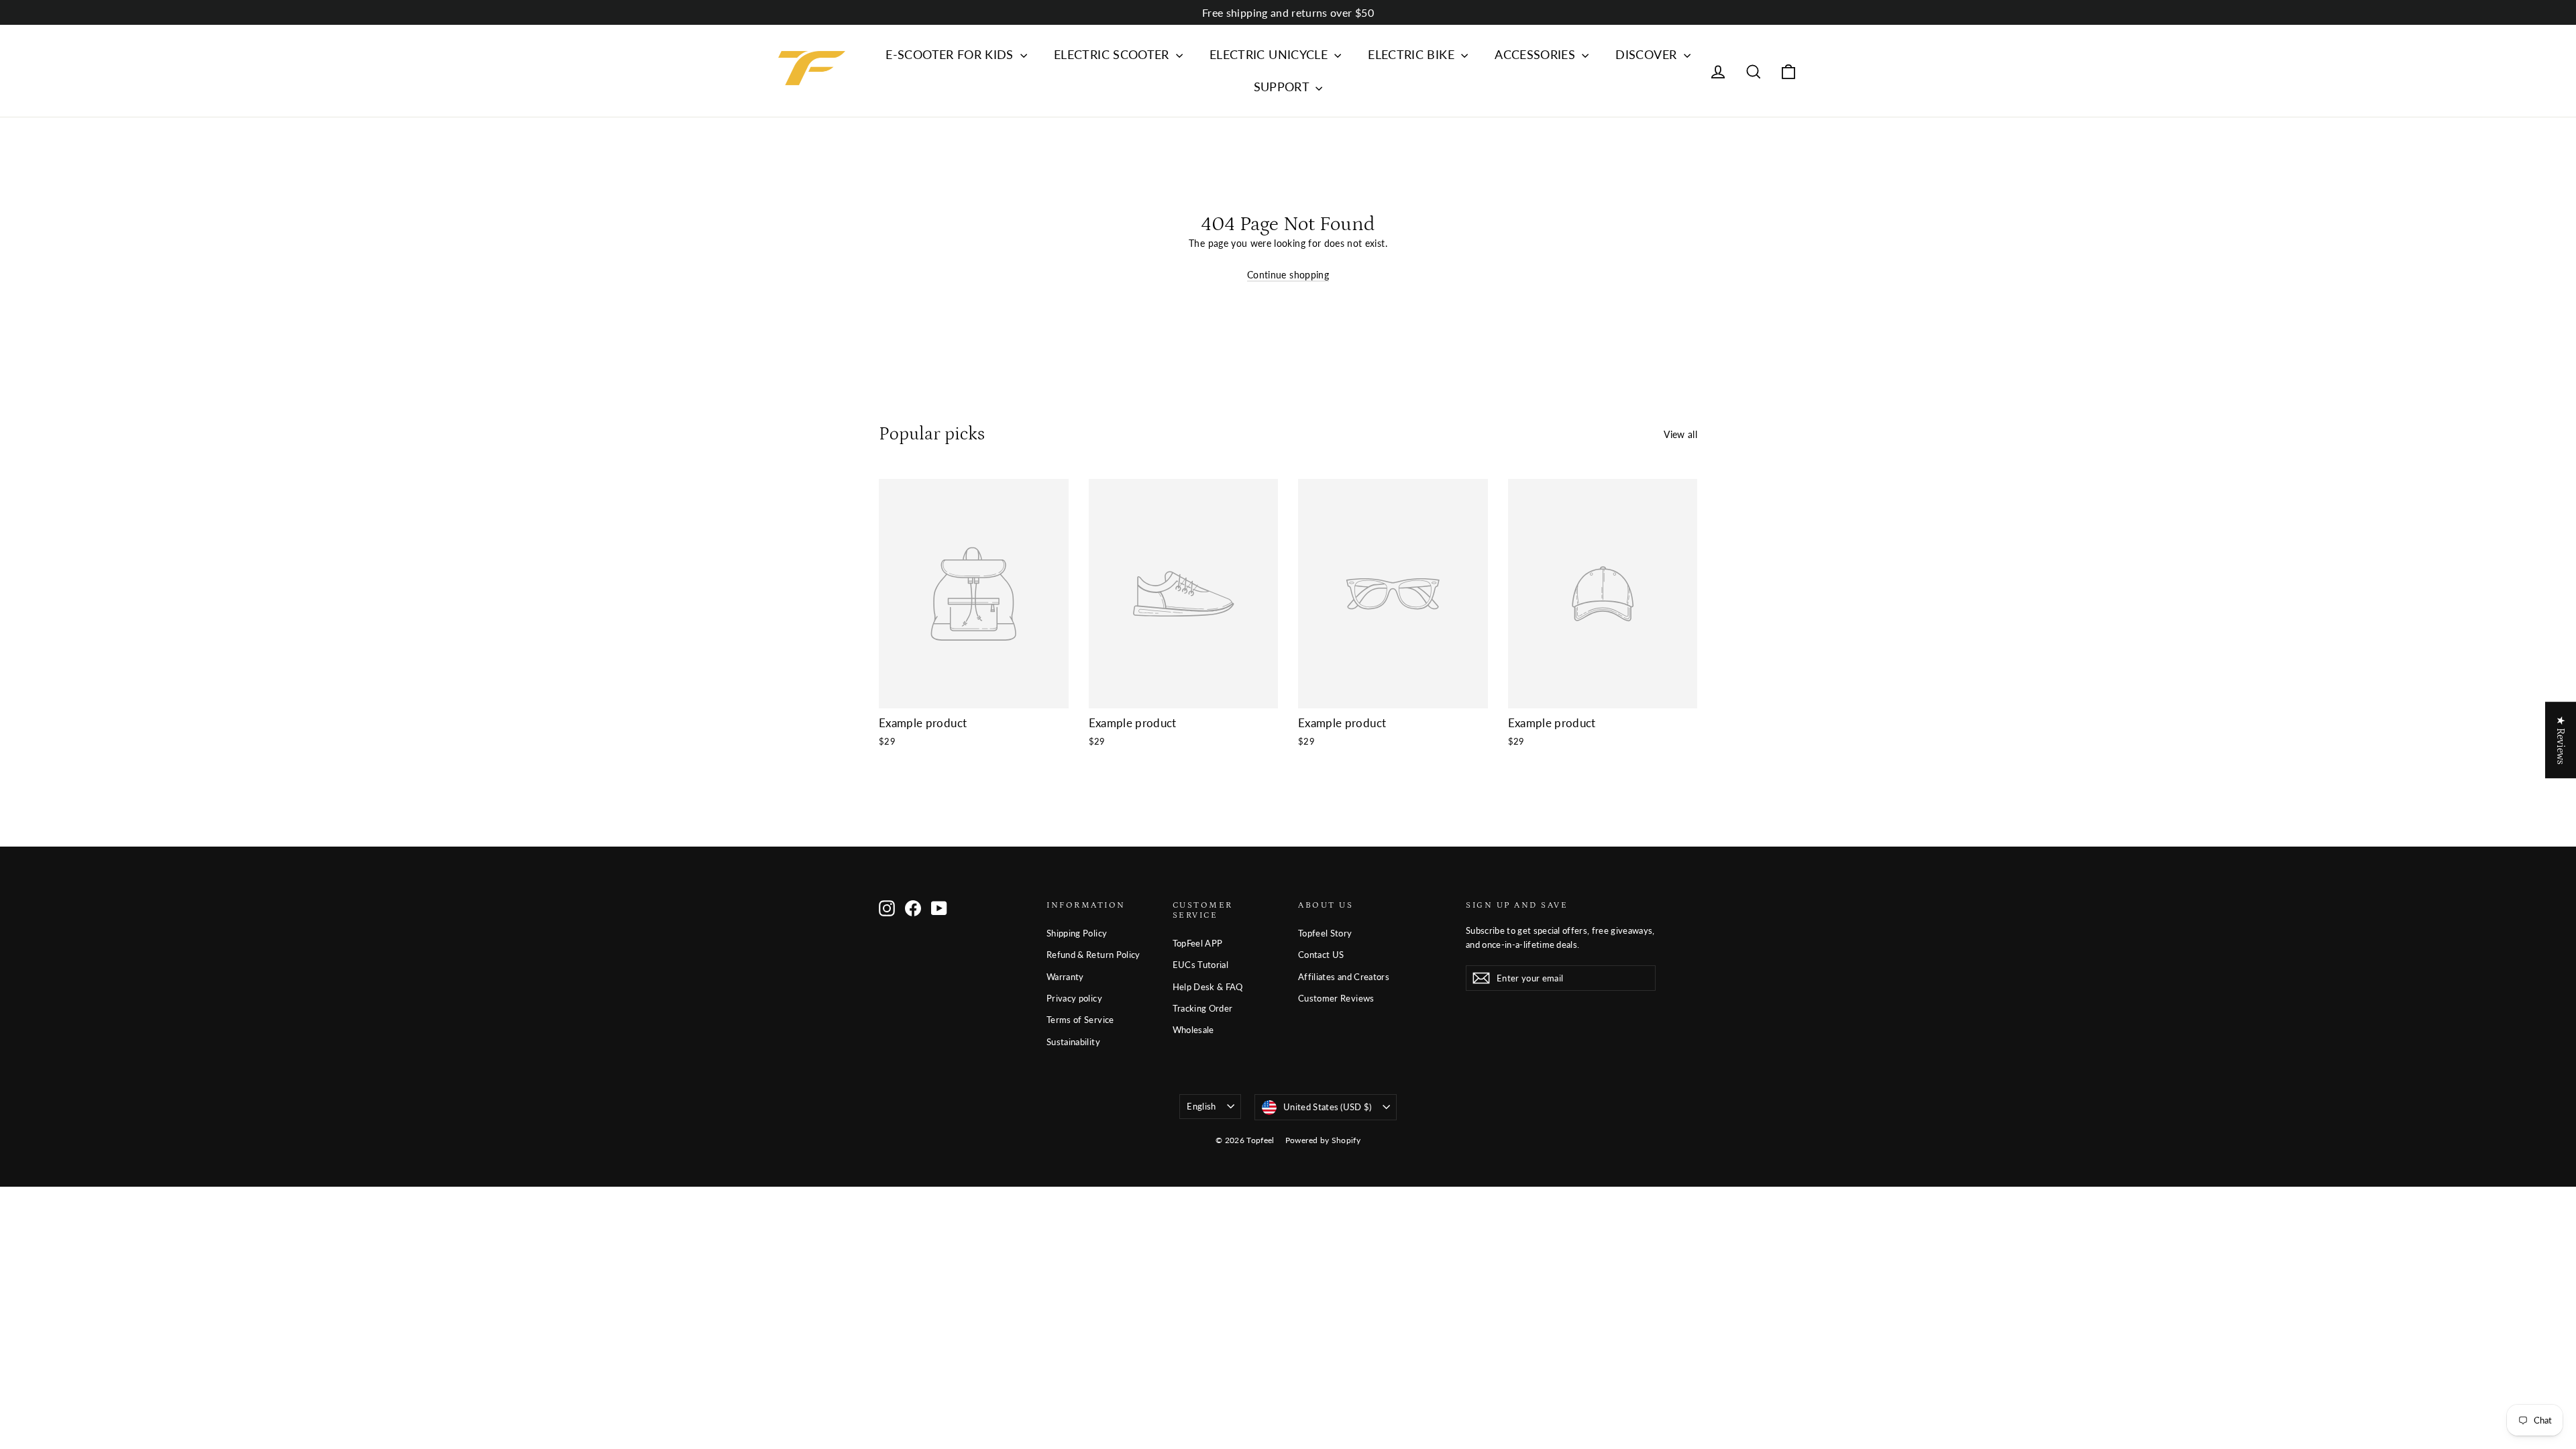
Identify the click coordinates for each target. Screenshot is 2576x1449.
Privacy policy (1074, 998)
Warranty (1065, 977)
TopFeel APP (1198, 943)
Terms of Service (1080, 1020)
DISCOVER (1648, 54)
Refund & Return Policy (1093, 955)
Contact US (1321, 955)
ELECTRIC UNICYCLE (1270, 54)
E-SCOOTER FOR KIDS (951, 54)
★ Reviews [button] (2561, 740)
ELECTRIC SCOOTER (1113, 54)
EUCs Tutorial (1201, 965)
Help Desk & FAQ (1208, 987)
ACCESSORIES (1537, 54)
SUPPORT (1283, 87)
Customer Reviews (1336, 998)
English (1201, 1106)
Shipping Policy (1077, 933)
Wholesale (1193, 1030)
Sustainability (1073, 1042)
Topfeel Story (1325, 933)
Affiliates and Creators (1344, 977)
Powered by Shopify (1323, 1140)
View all (1680, 434)
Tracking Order (1203, 1008)
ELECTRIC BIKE (1413, 54)
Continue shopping (1288, 275)
